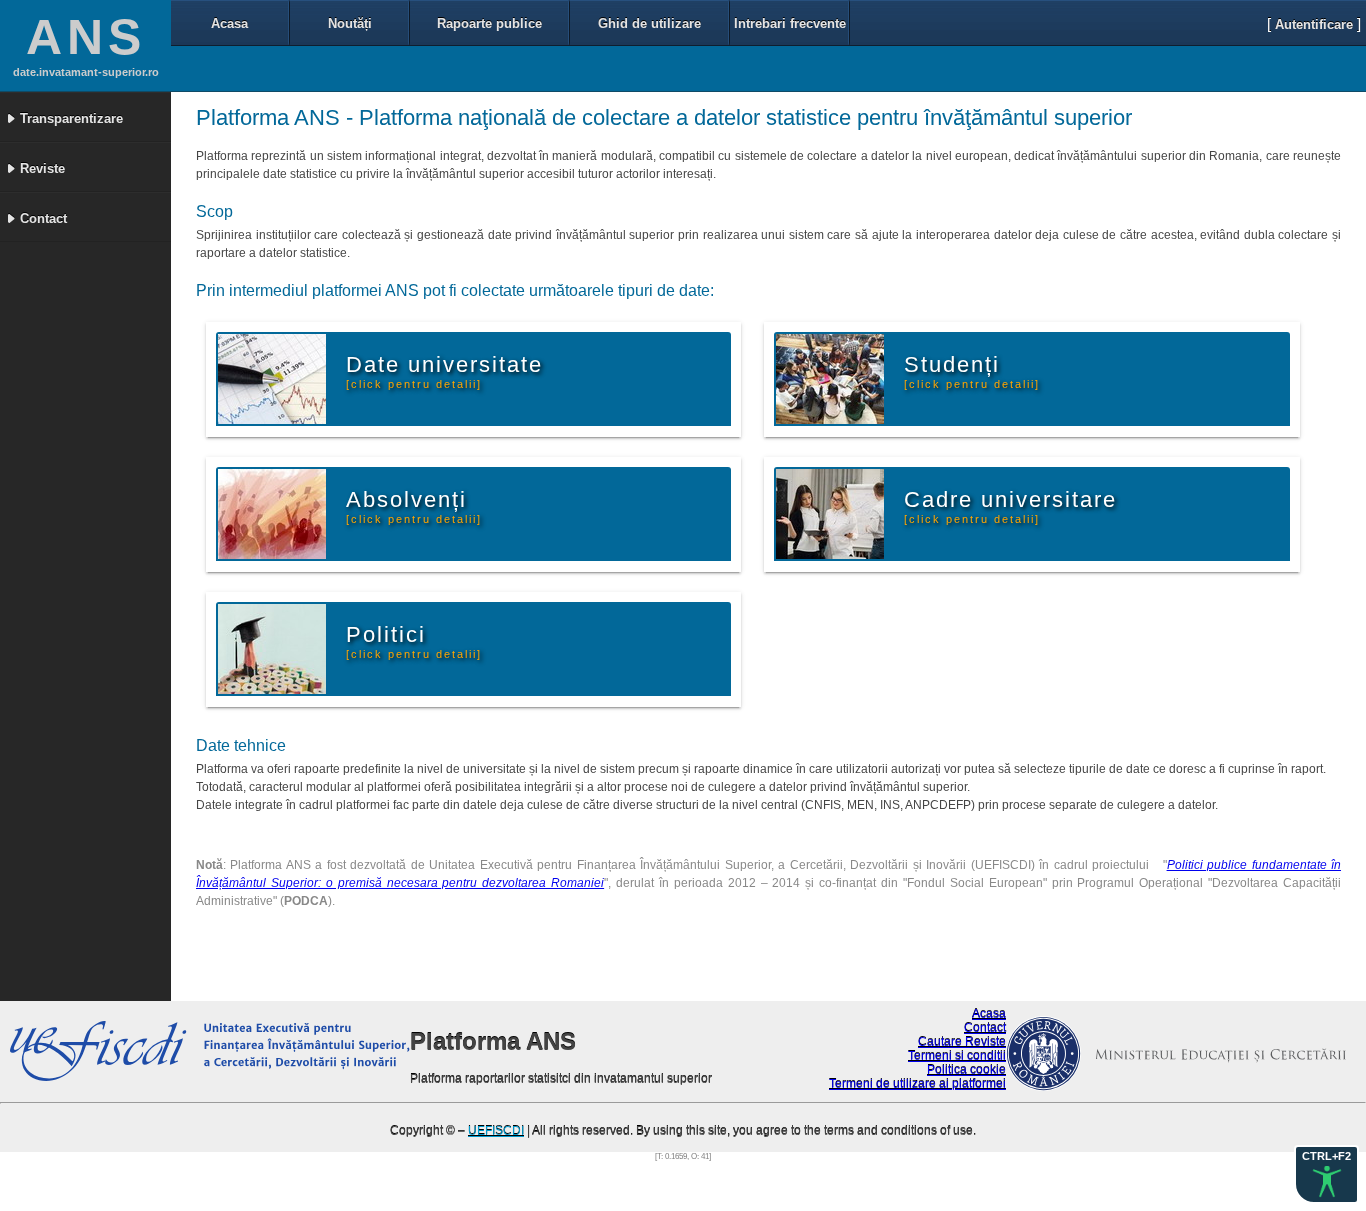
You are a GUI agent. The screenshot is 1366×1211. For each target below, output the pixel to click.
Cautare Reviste (962, 1042)
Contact (985, 1028)
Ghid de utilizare (649, 23)
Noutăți (350, 23)
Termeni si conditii (957, 1056)
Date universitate (444, 371)
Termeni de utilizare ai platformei (917, 1084)
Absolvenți (414, 506)
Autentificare (1314, 24)
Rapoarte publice (489, 23)
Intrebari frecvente (790, 23)
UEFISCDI (496, 1131)
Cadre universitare (1010, 506)
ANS (86, 37)
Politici (414, 641)
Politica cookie (966, 1070)
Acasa (229, 23)
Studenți (972, 371)
